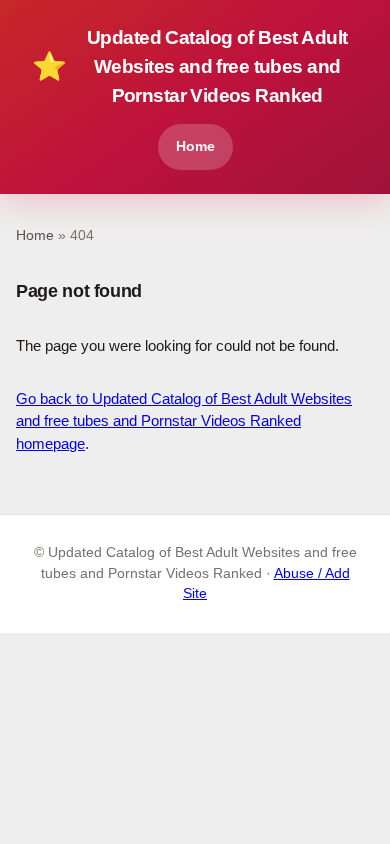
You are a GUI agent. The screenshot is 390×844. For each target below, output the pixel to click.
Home (195, 146)
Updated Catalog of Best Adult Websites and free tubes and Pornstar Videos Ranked (189, 66)
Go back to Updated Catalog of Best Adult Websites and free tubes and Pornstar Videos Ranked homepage (184, 421)
